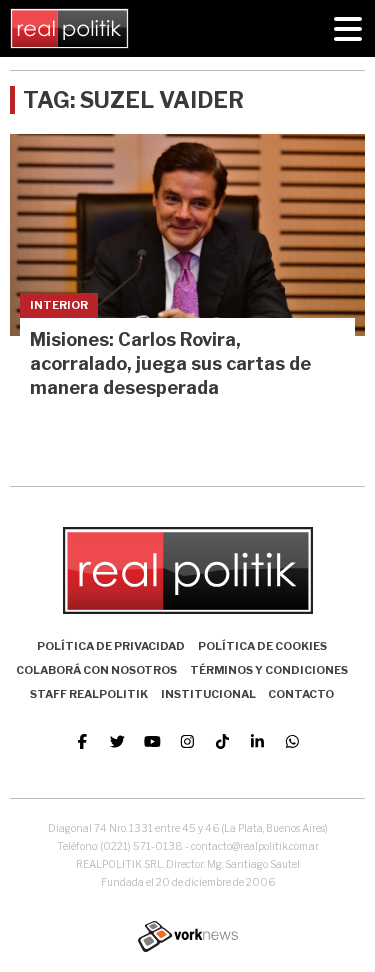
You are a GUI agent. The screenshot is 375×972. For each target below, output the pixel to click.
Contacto (301, 694)
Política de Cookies (262, 646)
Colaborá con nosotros (96, 670)
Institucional (208, 694)
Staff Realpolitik (89, 694)
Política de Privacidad (111, 646)
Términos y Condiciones (269, 670)
